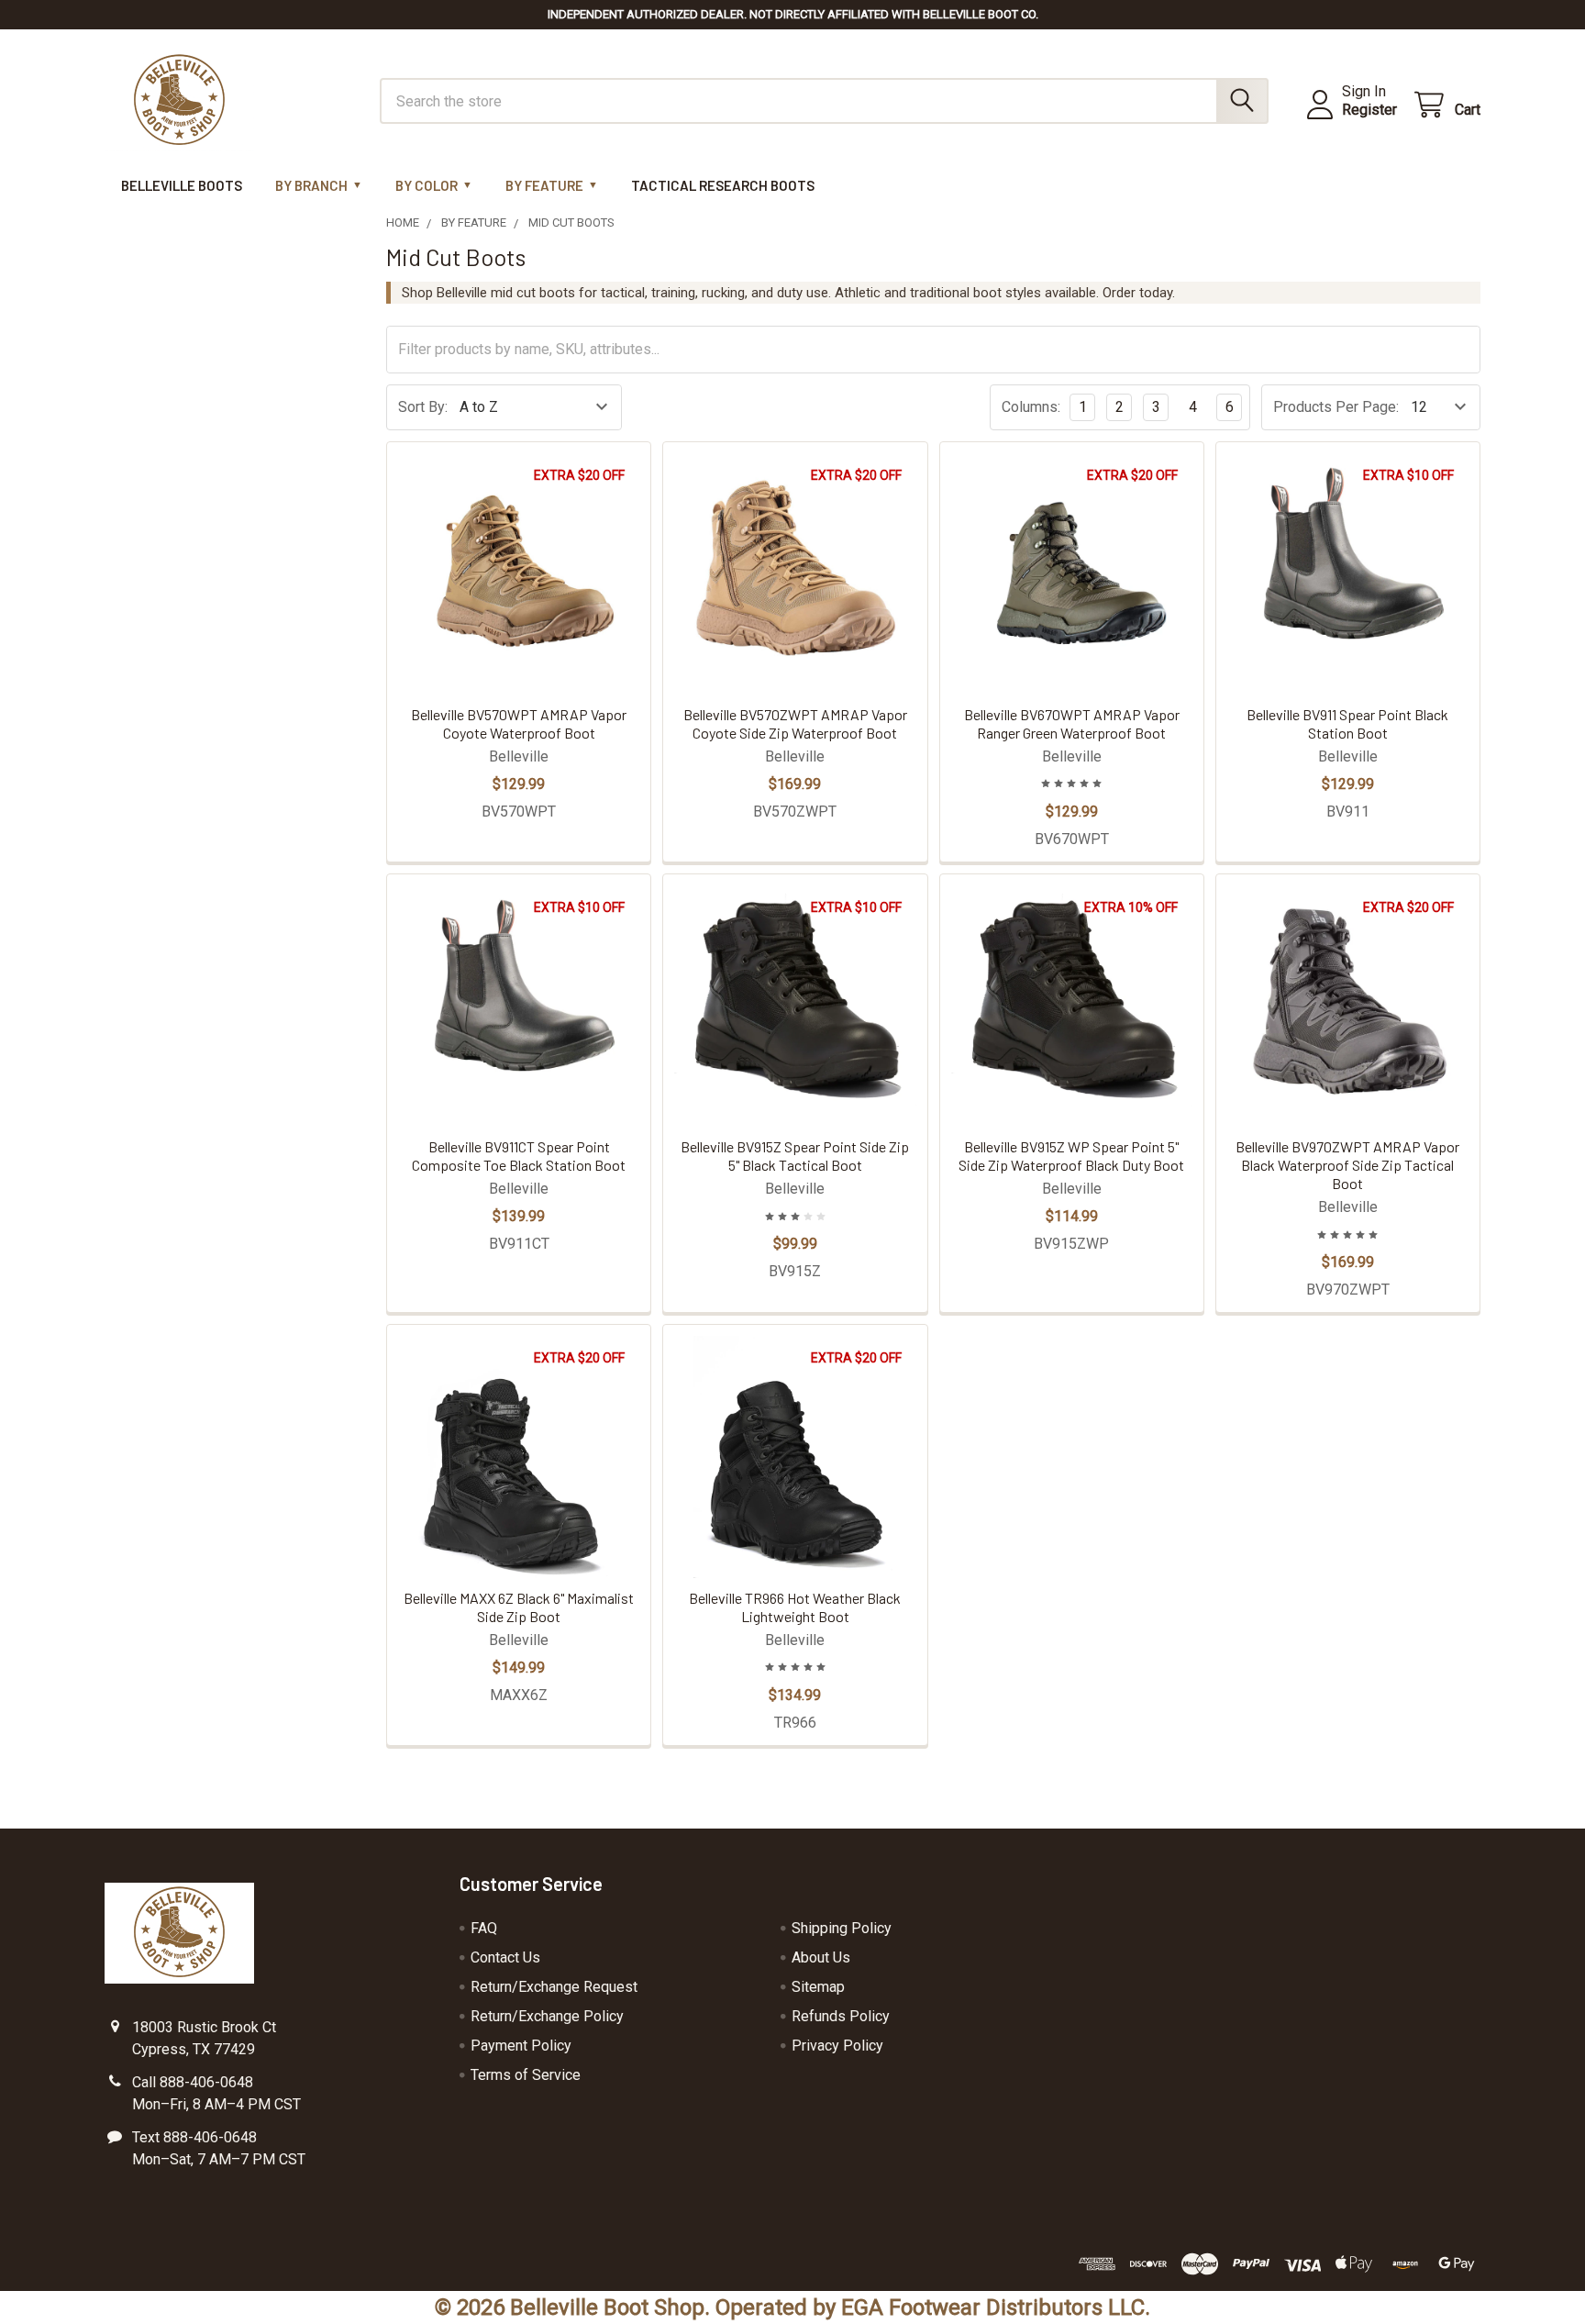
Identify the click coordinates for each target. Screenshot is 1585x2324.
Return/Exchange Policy (547, 2016)
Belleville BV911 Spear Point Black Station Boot (1347, 723)
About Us (821, 1957)
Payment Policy (521, 2046)
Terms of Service (526, 2075)
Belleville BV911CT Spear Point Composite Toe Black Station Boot (519, 1156)
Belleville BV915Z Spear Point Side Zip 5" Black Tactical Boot (795, 1156)
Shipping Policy (842, 1928)
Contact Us (505, 1957)
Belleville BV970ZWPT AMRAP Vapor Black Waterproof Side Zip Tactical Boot (1347, 1165)
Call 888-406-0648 (193, 2082)
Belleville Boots (182, 185)
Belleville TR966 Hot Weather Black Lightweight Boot (795, 1607)
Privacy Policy (837, 2046)
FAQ (484, 1928)
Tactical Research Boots (723, 185)
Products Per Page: (1336, 407)
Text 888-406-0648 (194, 2137)
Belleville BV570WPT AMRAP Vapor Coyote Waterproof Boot (519, 723)
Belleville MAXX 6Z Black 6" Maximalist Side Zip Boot (519, 1607)
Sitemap (818, 1987)
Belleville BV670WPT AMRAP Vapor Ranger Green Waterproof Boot (1072, 723)
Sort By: (423, 407)
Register (1369, 110)
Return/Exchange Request (554, 1987)
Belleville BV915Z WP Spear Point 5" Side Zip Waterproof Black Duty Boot (1071, 1156)
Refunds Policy (841, 2016)
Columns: (1031, 407)
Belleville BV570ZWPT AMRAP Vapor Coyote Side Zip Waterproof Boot (795, 723)
